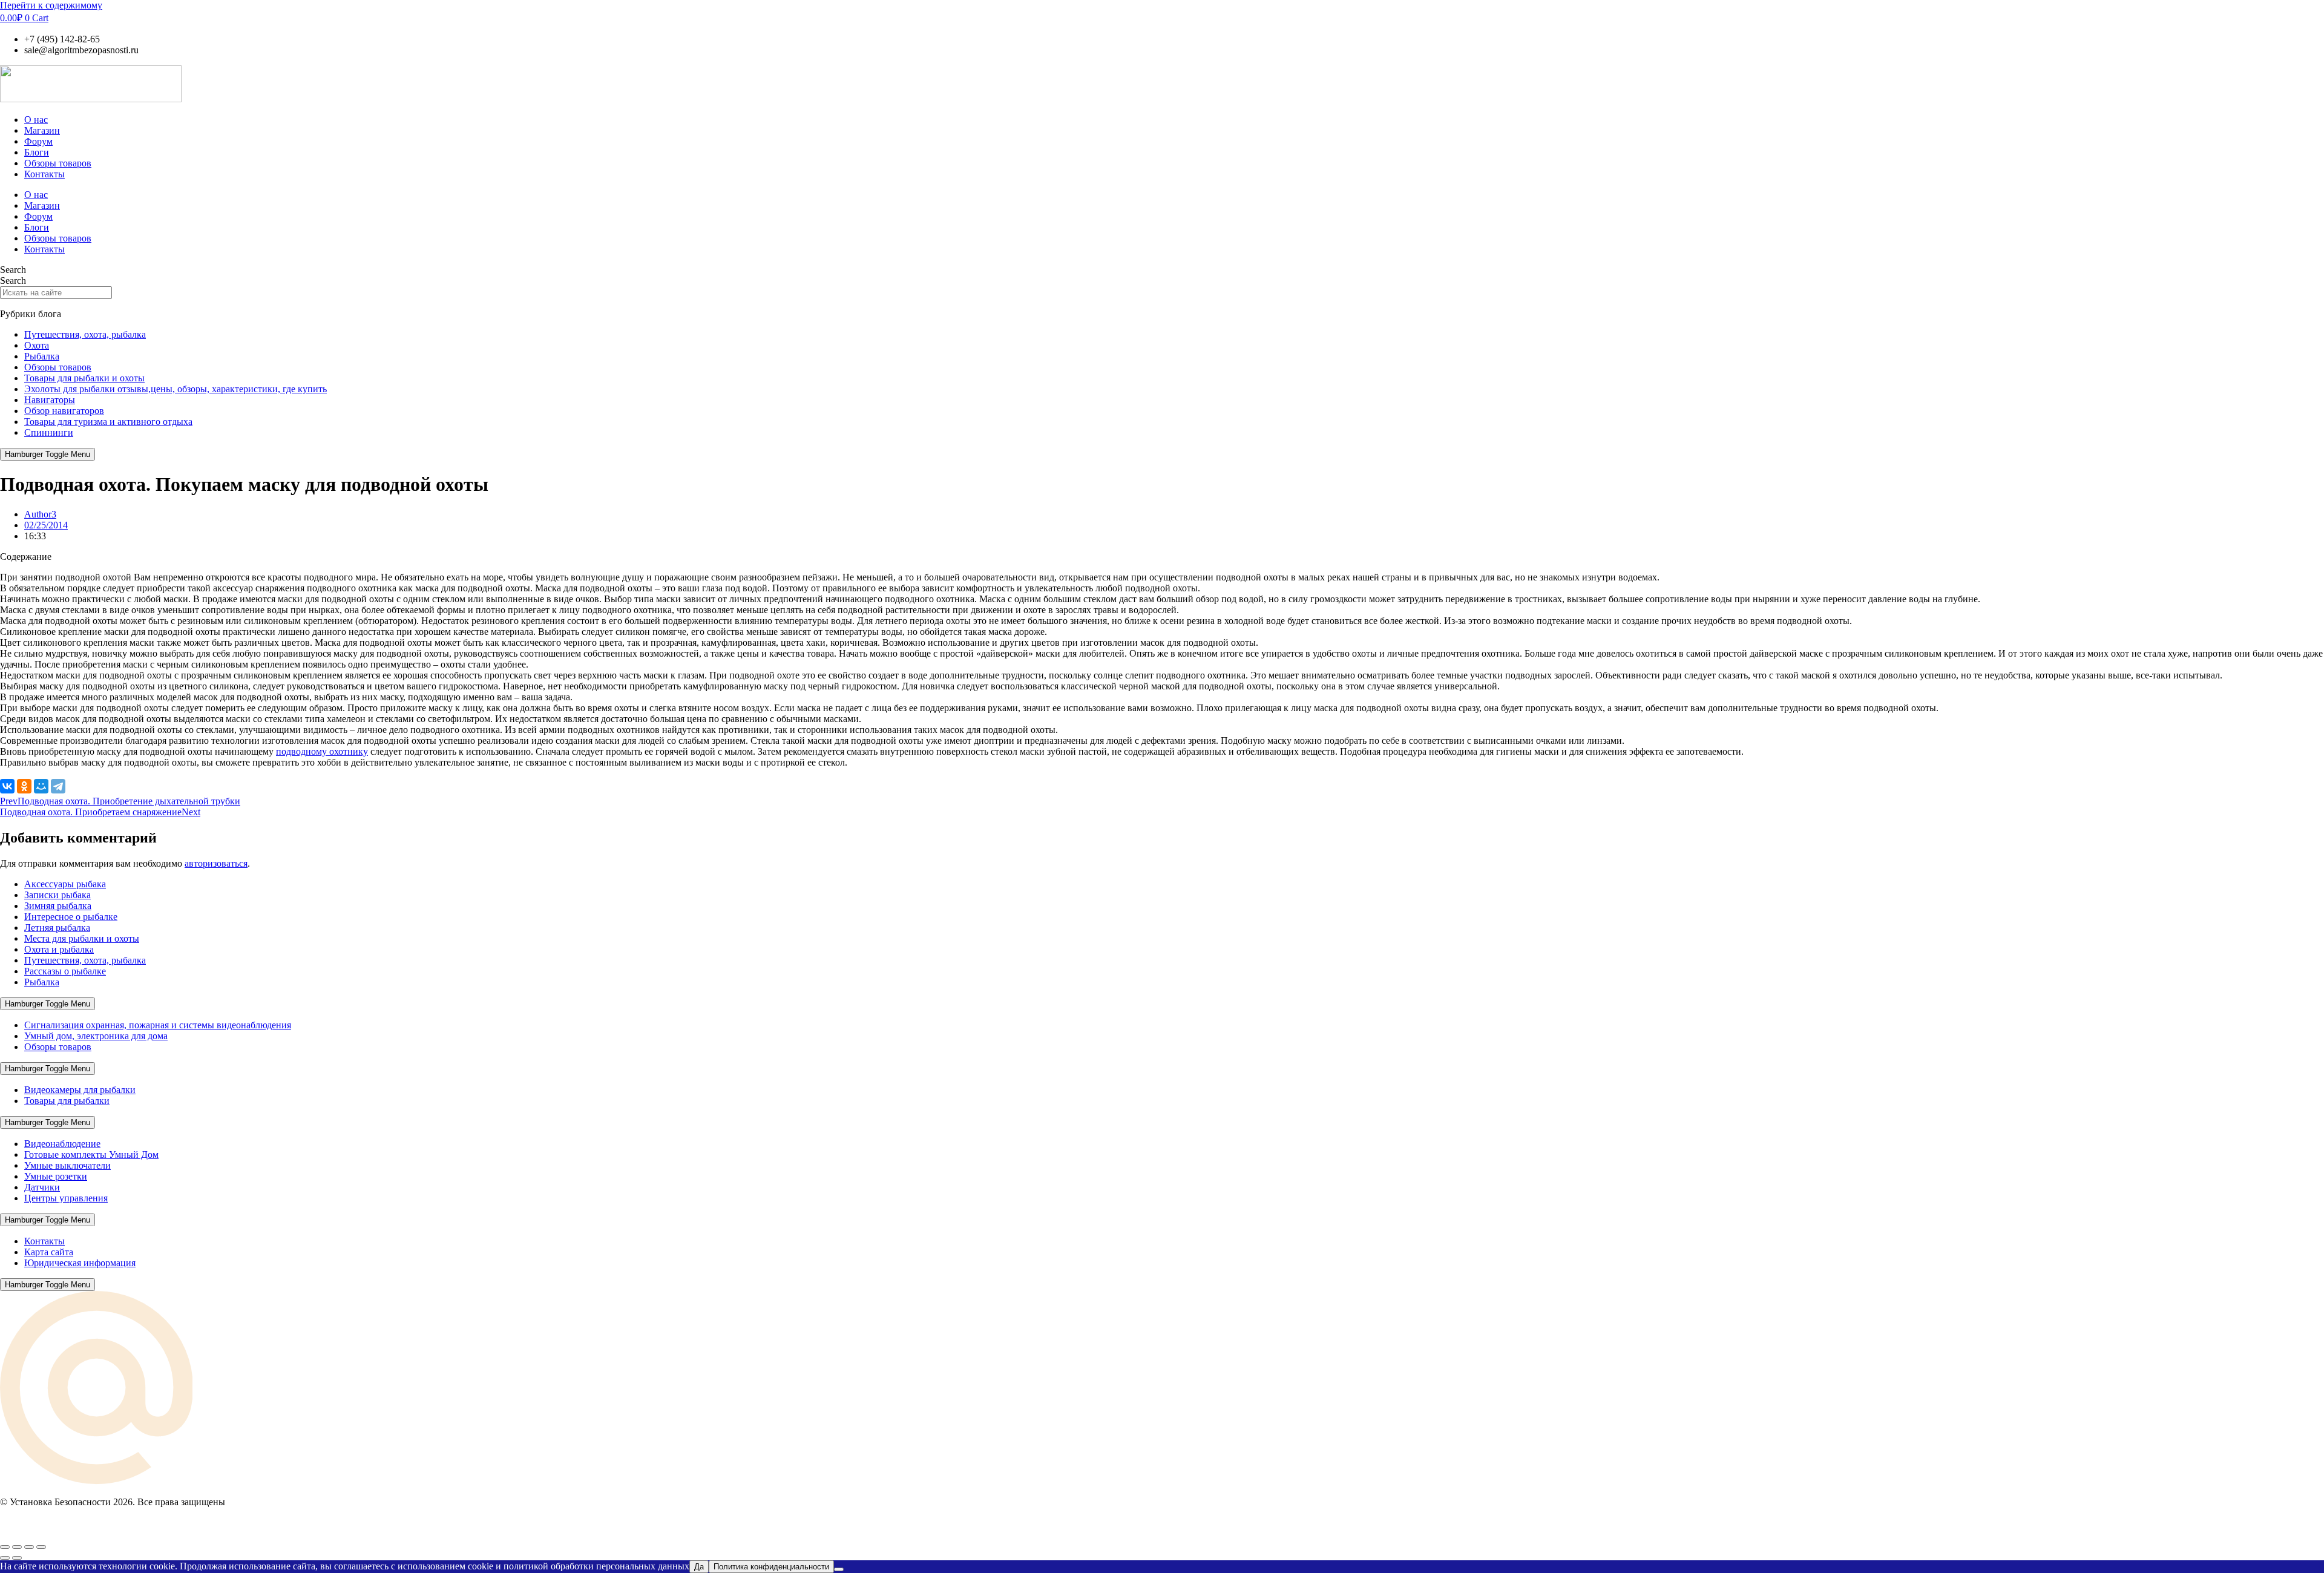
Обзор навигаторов (64, 411)
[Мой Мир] (41, 786)
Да (699, 1567)
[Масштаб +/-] (5, 1547)
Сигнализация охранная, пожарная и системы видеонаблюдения (158, 1025)
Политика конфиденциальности (771, 1567)
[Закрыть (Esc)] (41, 1547)
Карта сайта (49, 1252)
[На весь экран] (17, 1547)
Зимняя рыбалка (58, 906)
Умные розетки (56, 1176)
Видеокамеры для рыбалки (80, 1090)
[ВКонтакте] (7, 786)
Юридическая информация (80, 1263)
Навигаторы (50, 400)
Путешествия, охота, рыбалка (85, 334)
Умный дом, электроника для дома (96, 1036)
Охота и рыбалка (59, 949)
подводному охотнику (322, 751)
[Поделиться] (29, 1547)
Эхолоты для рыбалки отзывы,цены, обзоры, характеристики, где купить (176, 389)
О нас (36, 120)
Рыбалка (42, 356)
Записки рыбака (57, 895)
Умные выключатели (67, 1165)
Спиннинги (49, 432)
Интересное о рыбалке (71, 917)
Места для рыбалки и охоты (82, 938)
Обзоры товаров (58, 163)
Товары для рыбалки (67, 1101)
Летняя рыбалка (57, 928)
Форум (38, 141)
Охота (37, 345)
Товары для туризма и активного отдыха (108, 422)
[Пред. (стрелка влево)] (5, 1558)
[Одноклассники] (24, 786)
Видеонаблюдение (62, 1144)
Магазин (42, 130)
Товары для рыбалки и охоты (84, 378)
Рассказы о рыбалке (65, 971)
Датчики (42, 1187)
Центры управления (66, 1198)
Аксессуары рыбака (65, 884)
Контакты (44, 174)
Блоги (37, 152)
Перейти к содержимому (51, 5)
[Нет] (839, 1569)
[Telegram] (58, 786)
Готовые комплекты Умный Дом (91, 1154)
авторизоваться (216, 863)
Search (13, 270)
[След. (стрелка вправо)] (17, 1558)
